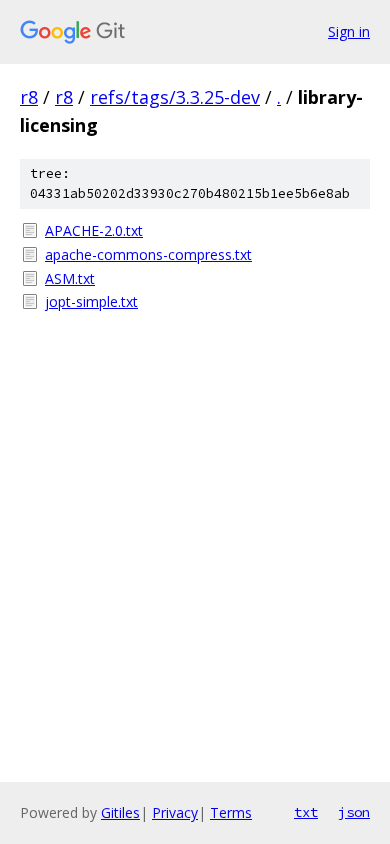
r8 (29, 97)
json (354, 812)
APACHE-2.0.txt (94, 230)
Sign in (349, 31)
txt (306, 812)
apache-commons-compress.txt (148, 254)
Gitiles (120, 812)
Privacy (175, 812)
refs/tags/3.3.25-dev (175, 97)
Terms (231, 812)
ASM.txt (70, 278)
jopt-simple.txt (91, 301)
